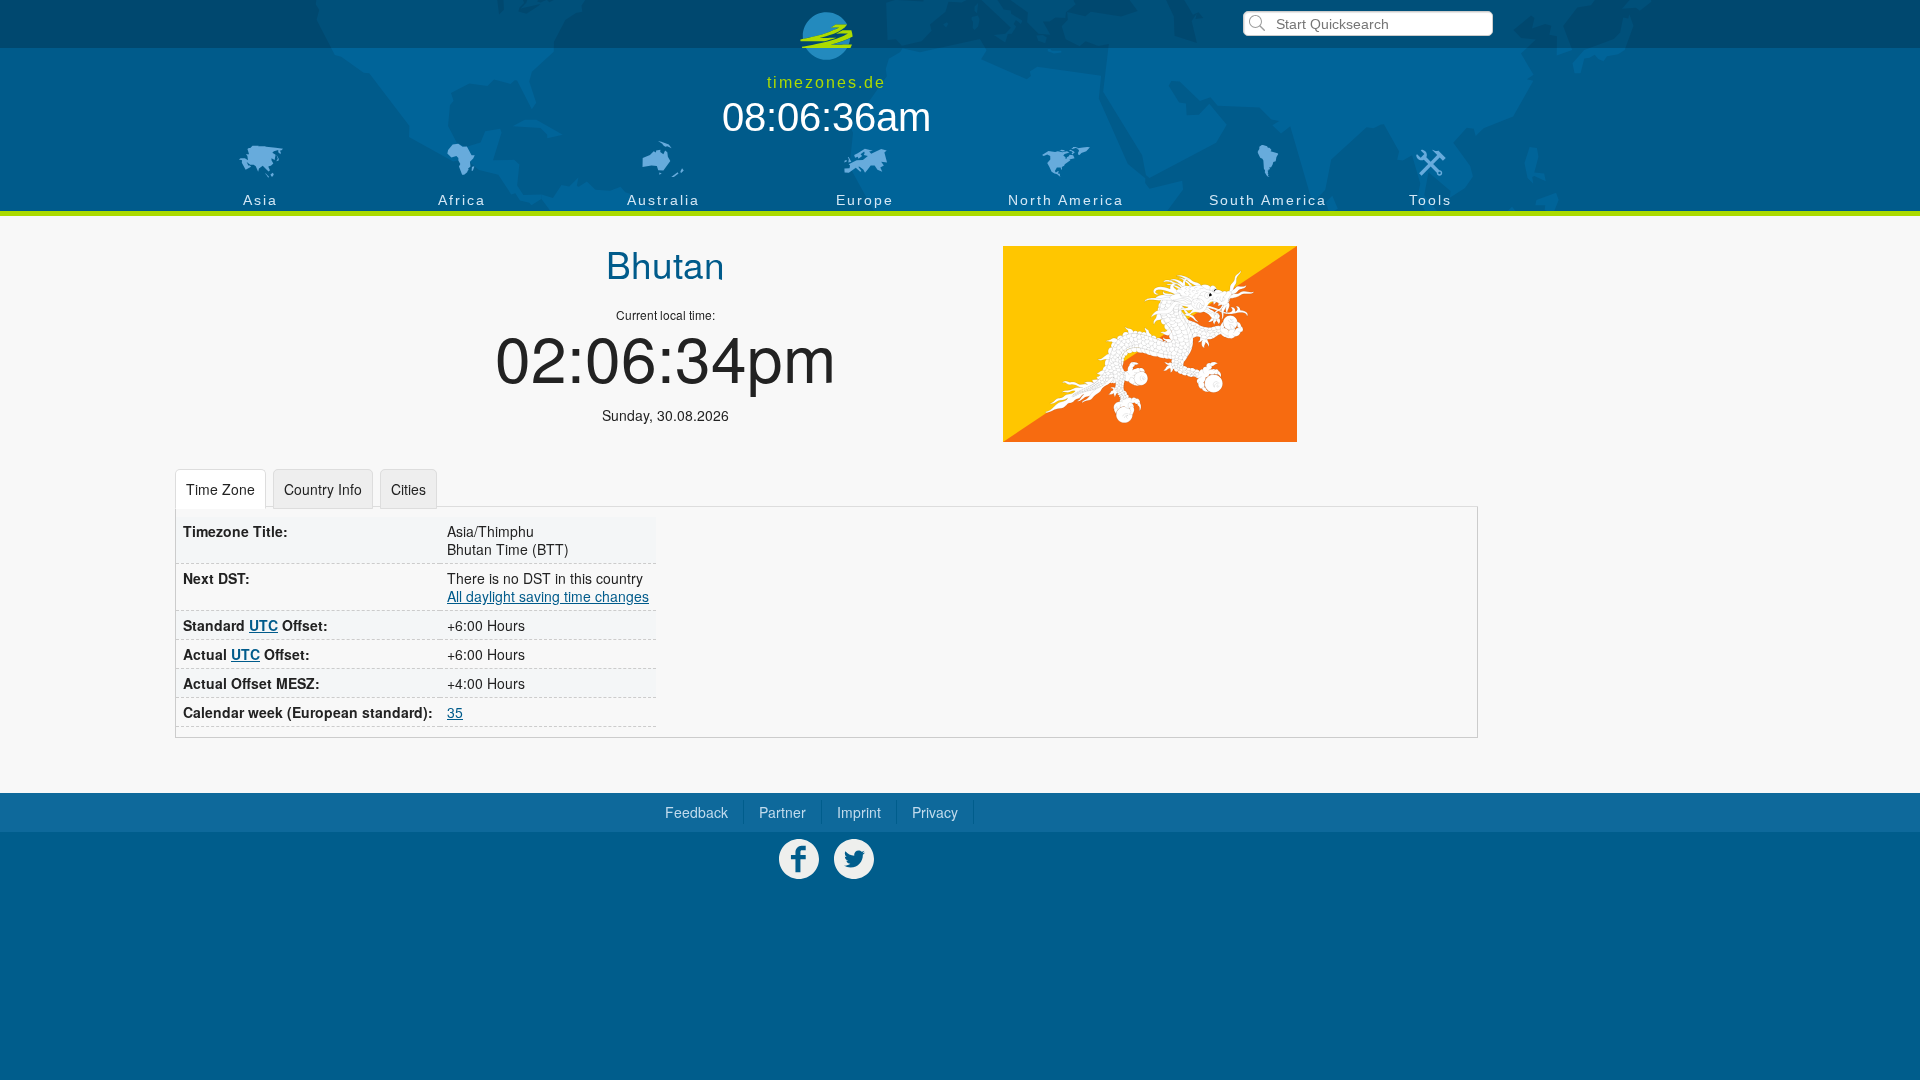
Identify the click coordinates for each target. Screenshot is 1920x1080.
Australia (663, 200)
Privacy (935, 812)
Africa (462, 200)
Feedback (696, 812)
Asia (260, 200)
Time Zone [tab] (220, 489)
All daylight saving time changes (548, 596)
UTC (263, 625)
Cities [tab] (408, 489)
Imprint (859, 812)
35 (455, 712)
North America (1066, 200)
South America (1268, 200)
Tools (1430, 200)
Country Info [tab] (323, 489)
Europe (865, 200)
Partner (782, 812)
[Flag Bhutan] (1149, 344)
